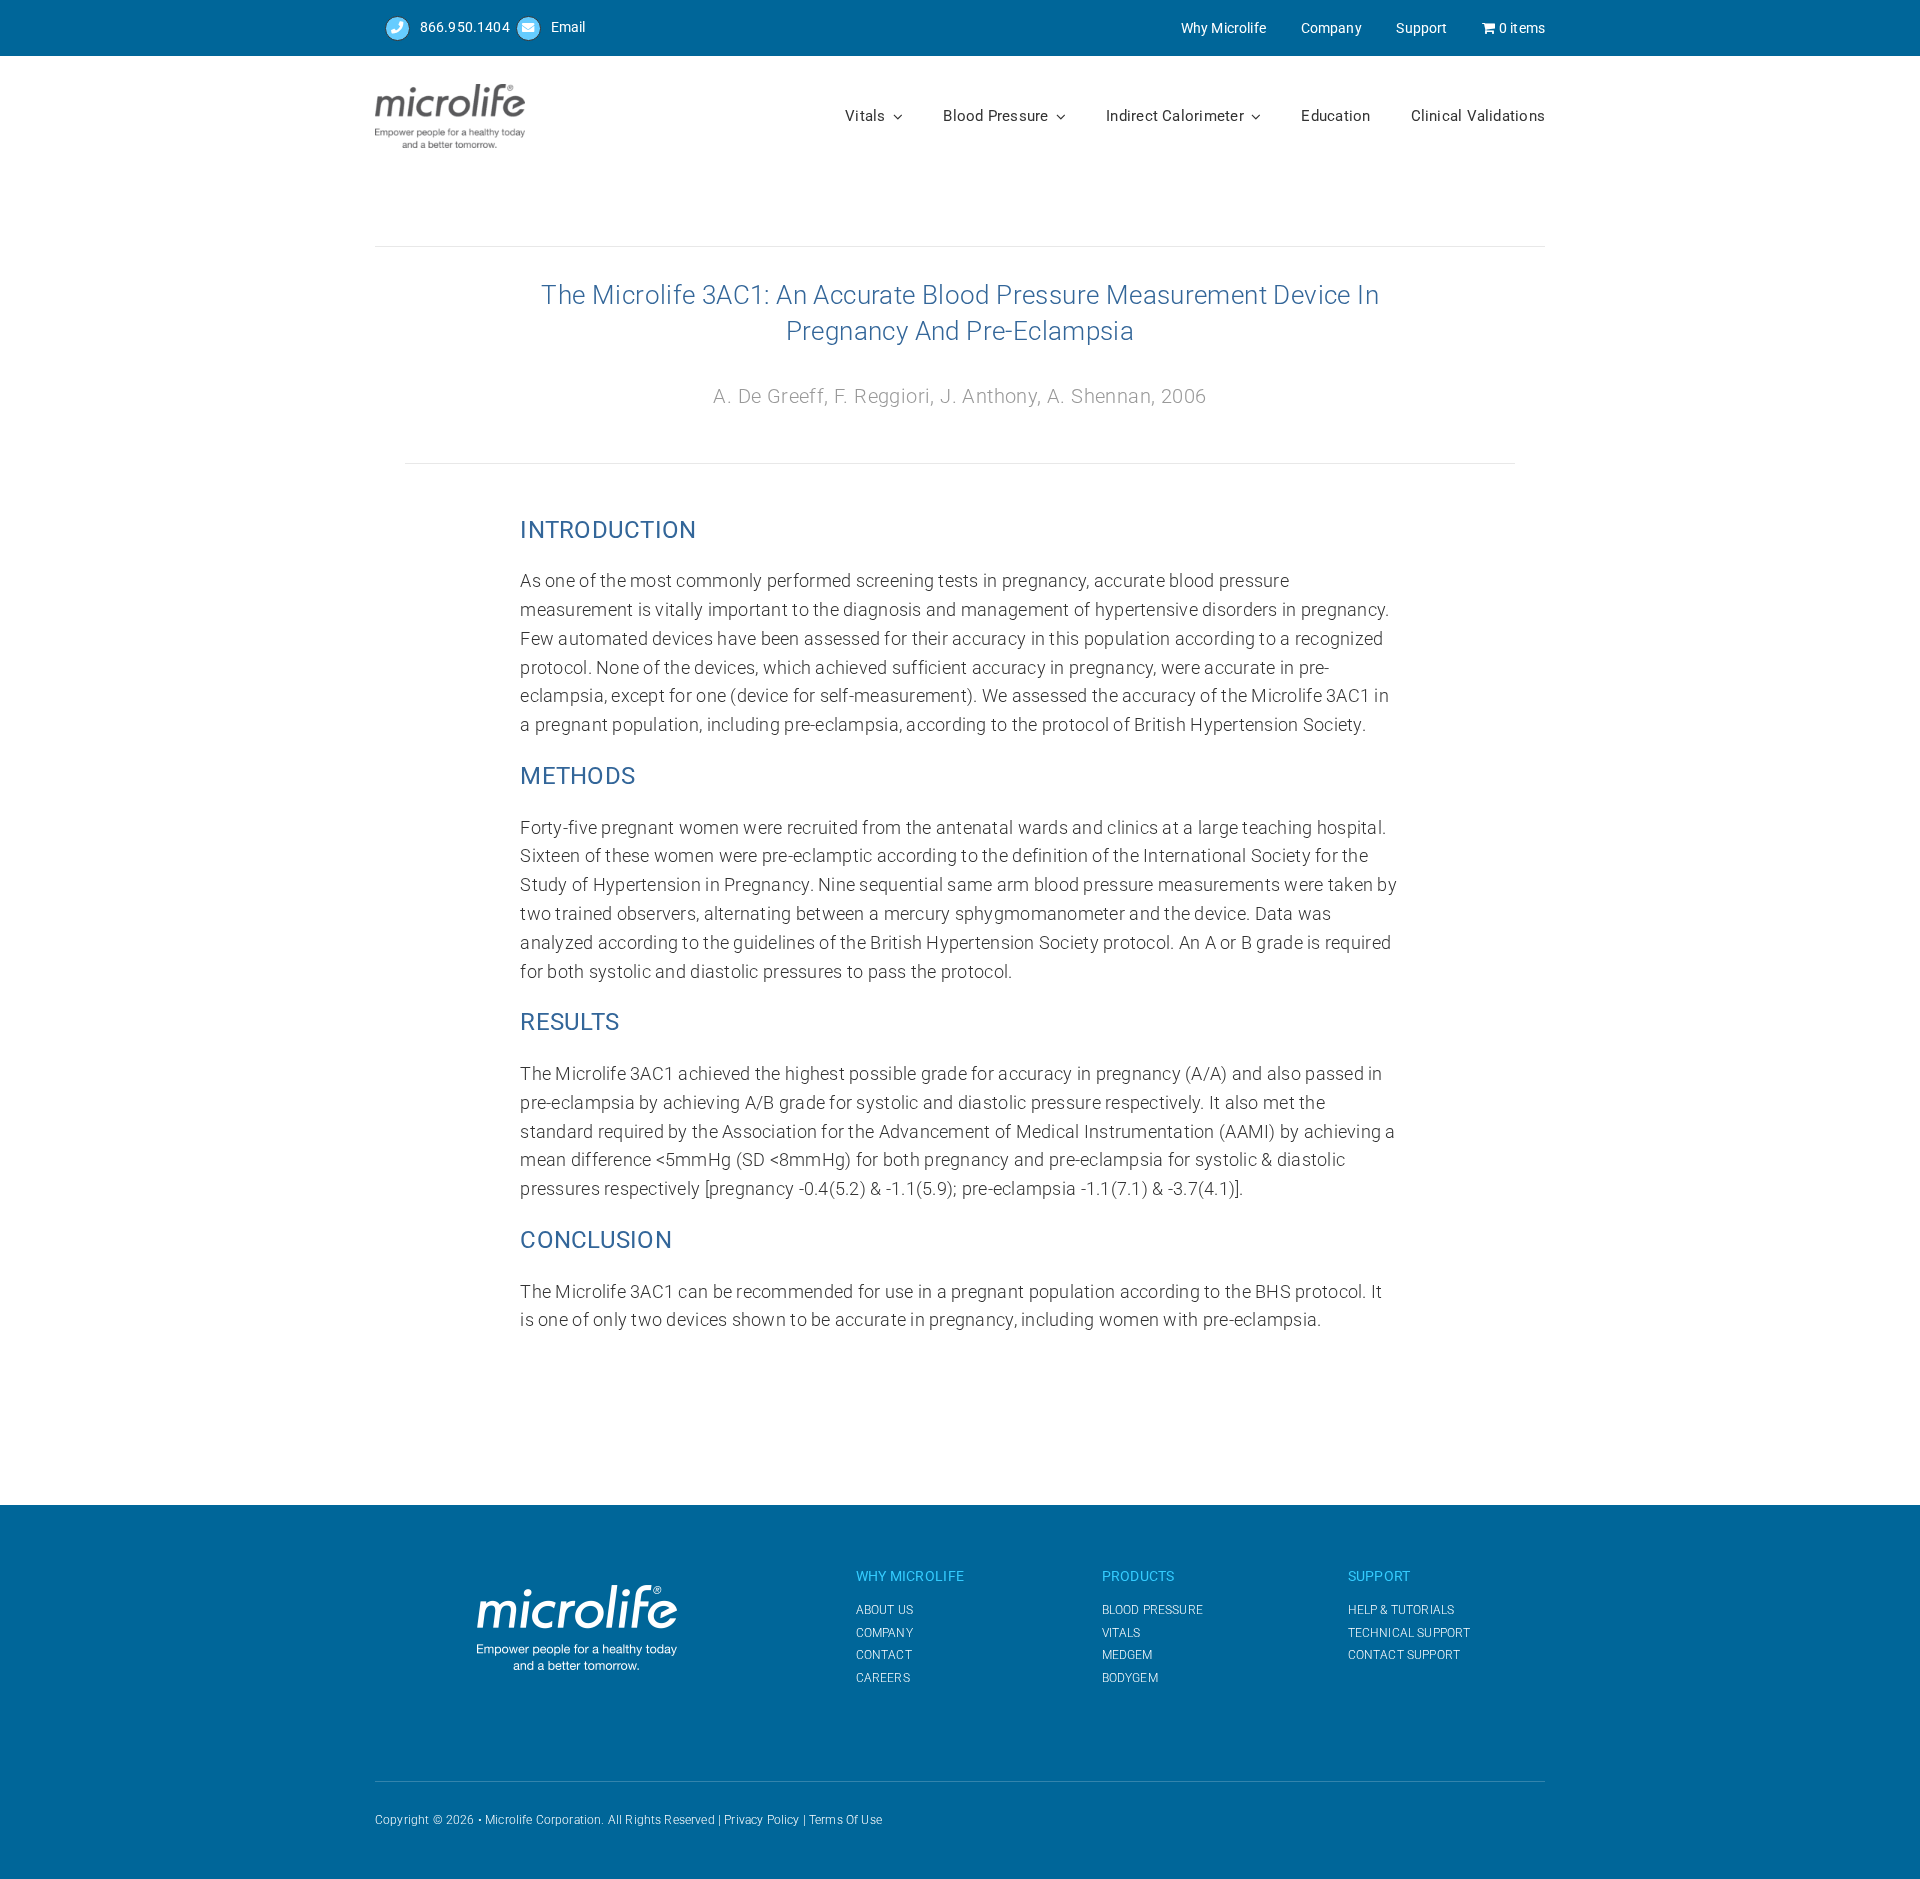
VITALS (1121, 1633)
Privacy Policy (761, 1820)
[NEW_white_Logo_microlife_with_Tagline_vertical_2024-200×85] (577, 1592)
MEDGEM (1127, 1655)
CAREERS (883, 1678)
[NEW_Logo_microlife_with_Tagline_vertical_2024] (450, 91)
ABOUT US (884, 1610)
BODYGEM (1130, 1678)
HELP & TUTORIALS (1401, 1610)
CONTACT (884, 1655)
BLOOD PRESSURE (1152, 1610)
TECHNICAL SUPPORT (1409, 1633)
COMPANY (884, 1633)
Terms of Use (845, 1820)
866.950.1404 (465, 27)
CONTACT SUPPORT (1404, 1655)
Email (568, 27)
